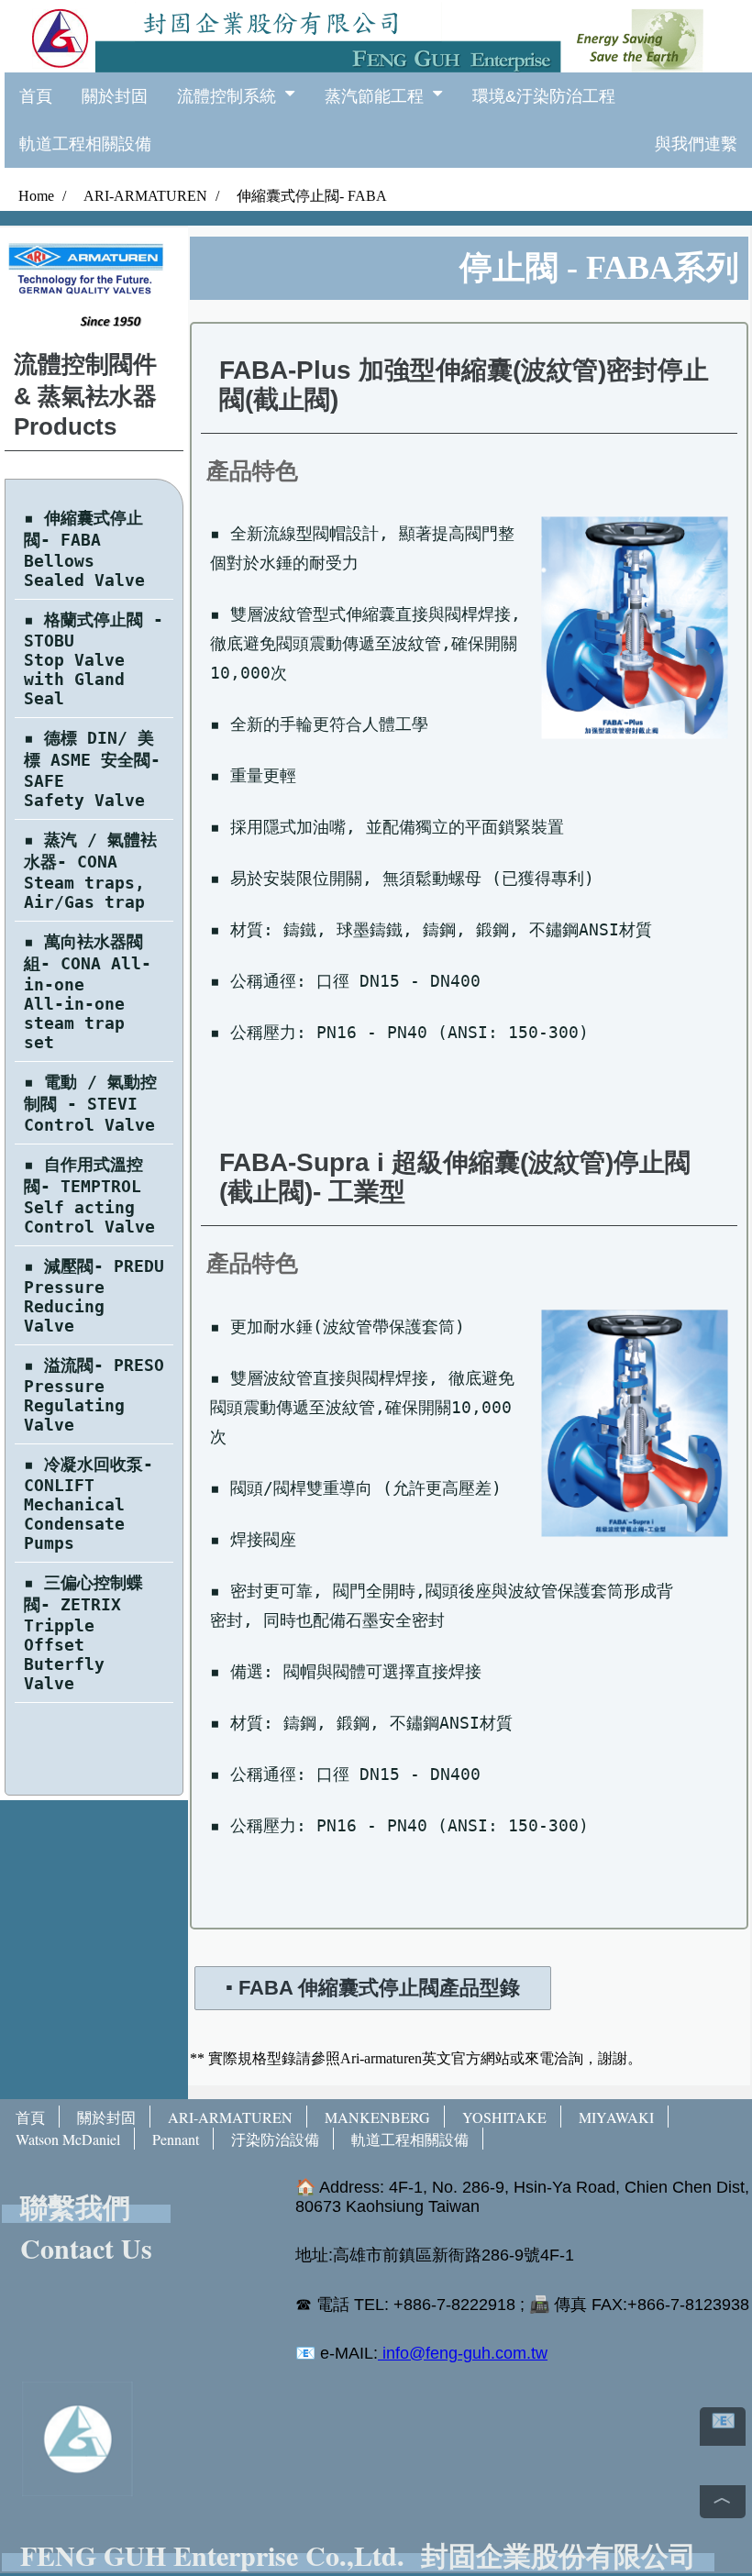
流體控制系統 (231, 96)
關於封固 (115, 96)
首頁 (36, 96)
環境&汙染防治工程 (544, 96)
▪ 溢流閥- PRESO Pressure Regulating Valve (94, 1395)
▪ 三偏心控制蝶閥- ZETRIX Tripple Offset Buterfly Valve (83, 1633)
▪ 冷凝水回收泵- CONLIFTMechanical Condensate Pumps (88, 1504)
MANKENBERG (377, 2117)
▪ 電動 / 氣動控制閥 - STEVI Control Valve (90, 1103)
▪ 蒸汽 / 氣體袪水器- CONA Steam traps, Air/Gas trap (90, 871)
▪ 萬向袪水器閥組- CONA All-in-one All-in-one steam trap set (88, 992)
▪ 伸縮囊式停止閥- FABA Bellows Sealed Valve (84, 549)
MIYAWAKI (616, 2117)
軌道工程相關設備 (85, 144)
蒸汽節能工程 (379, 96)
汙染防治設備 (275, 2139)
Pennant (176, 2139)
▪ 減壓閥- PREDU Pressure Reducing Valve (94, 1296)
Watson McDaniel (68, 2139)
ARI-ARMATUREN (230, 2117)
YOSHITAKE (504, 2117)
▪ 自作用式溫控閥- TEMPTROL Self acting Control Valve (89, 1195)
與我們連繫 (696, 144)
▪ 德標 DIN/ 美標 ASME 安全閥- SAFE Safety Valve (92, 769)
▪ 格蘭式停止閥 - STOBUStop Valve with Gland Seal (94, 659)
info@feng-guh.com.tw (463, 2353)
